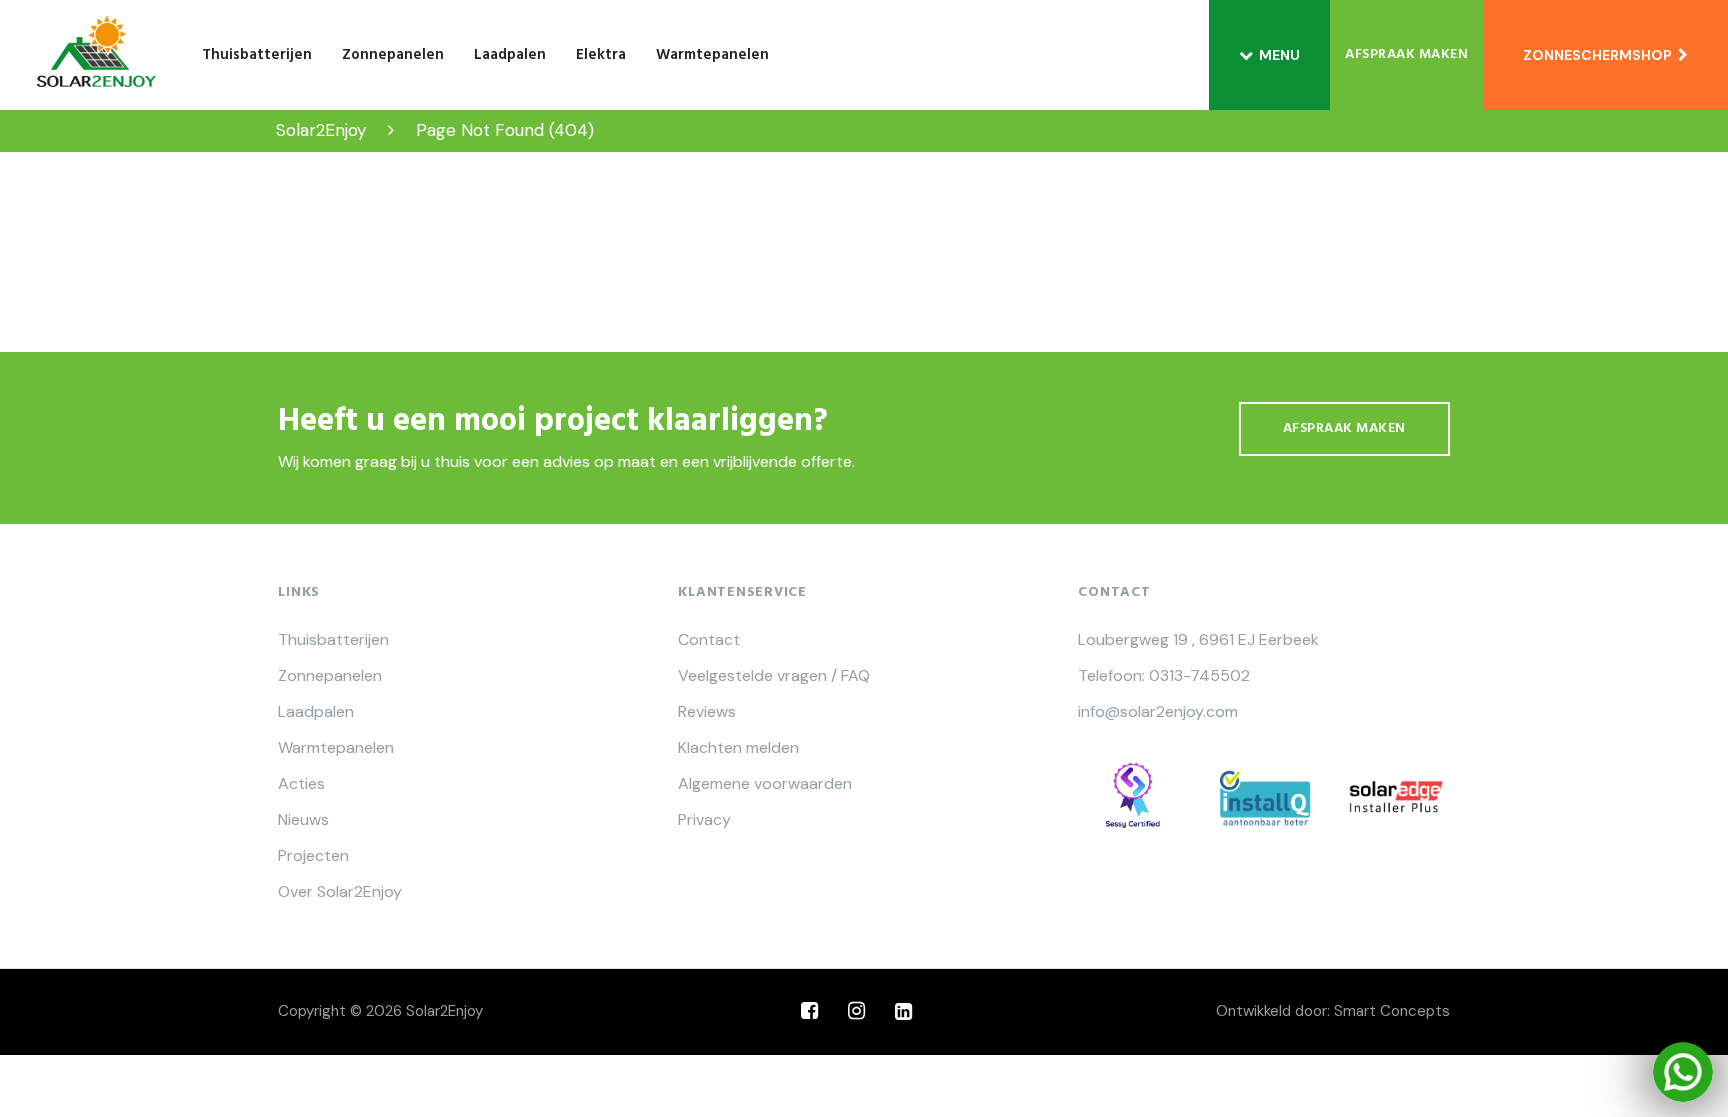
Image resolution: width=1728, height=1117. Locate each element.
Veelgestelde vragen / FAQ (774, 676)
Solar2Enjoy (444, 1011)
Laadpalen (510, 55)
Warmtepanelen (712, 55)
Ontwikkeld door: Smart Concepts (1333, 1011)
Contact (709, 640)
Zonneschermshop (1600, 55)
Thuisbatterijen (257, 55)
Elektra (601, 55)
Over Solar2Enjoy (340, 892)
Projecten (313, 856)
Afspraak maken (1406, 54)
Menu (1279, 55)
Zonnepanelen (393, 55)
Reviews (707, 712)
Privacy (704, 820)
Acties (301, 784)
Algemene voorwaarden (765, 784)
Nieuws (303, 820)
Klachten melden (738, 748)
